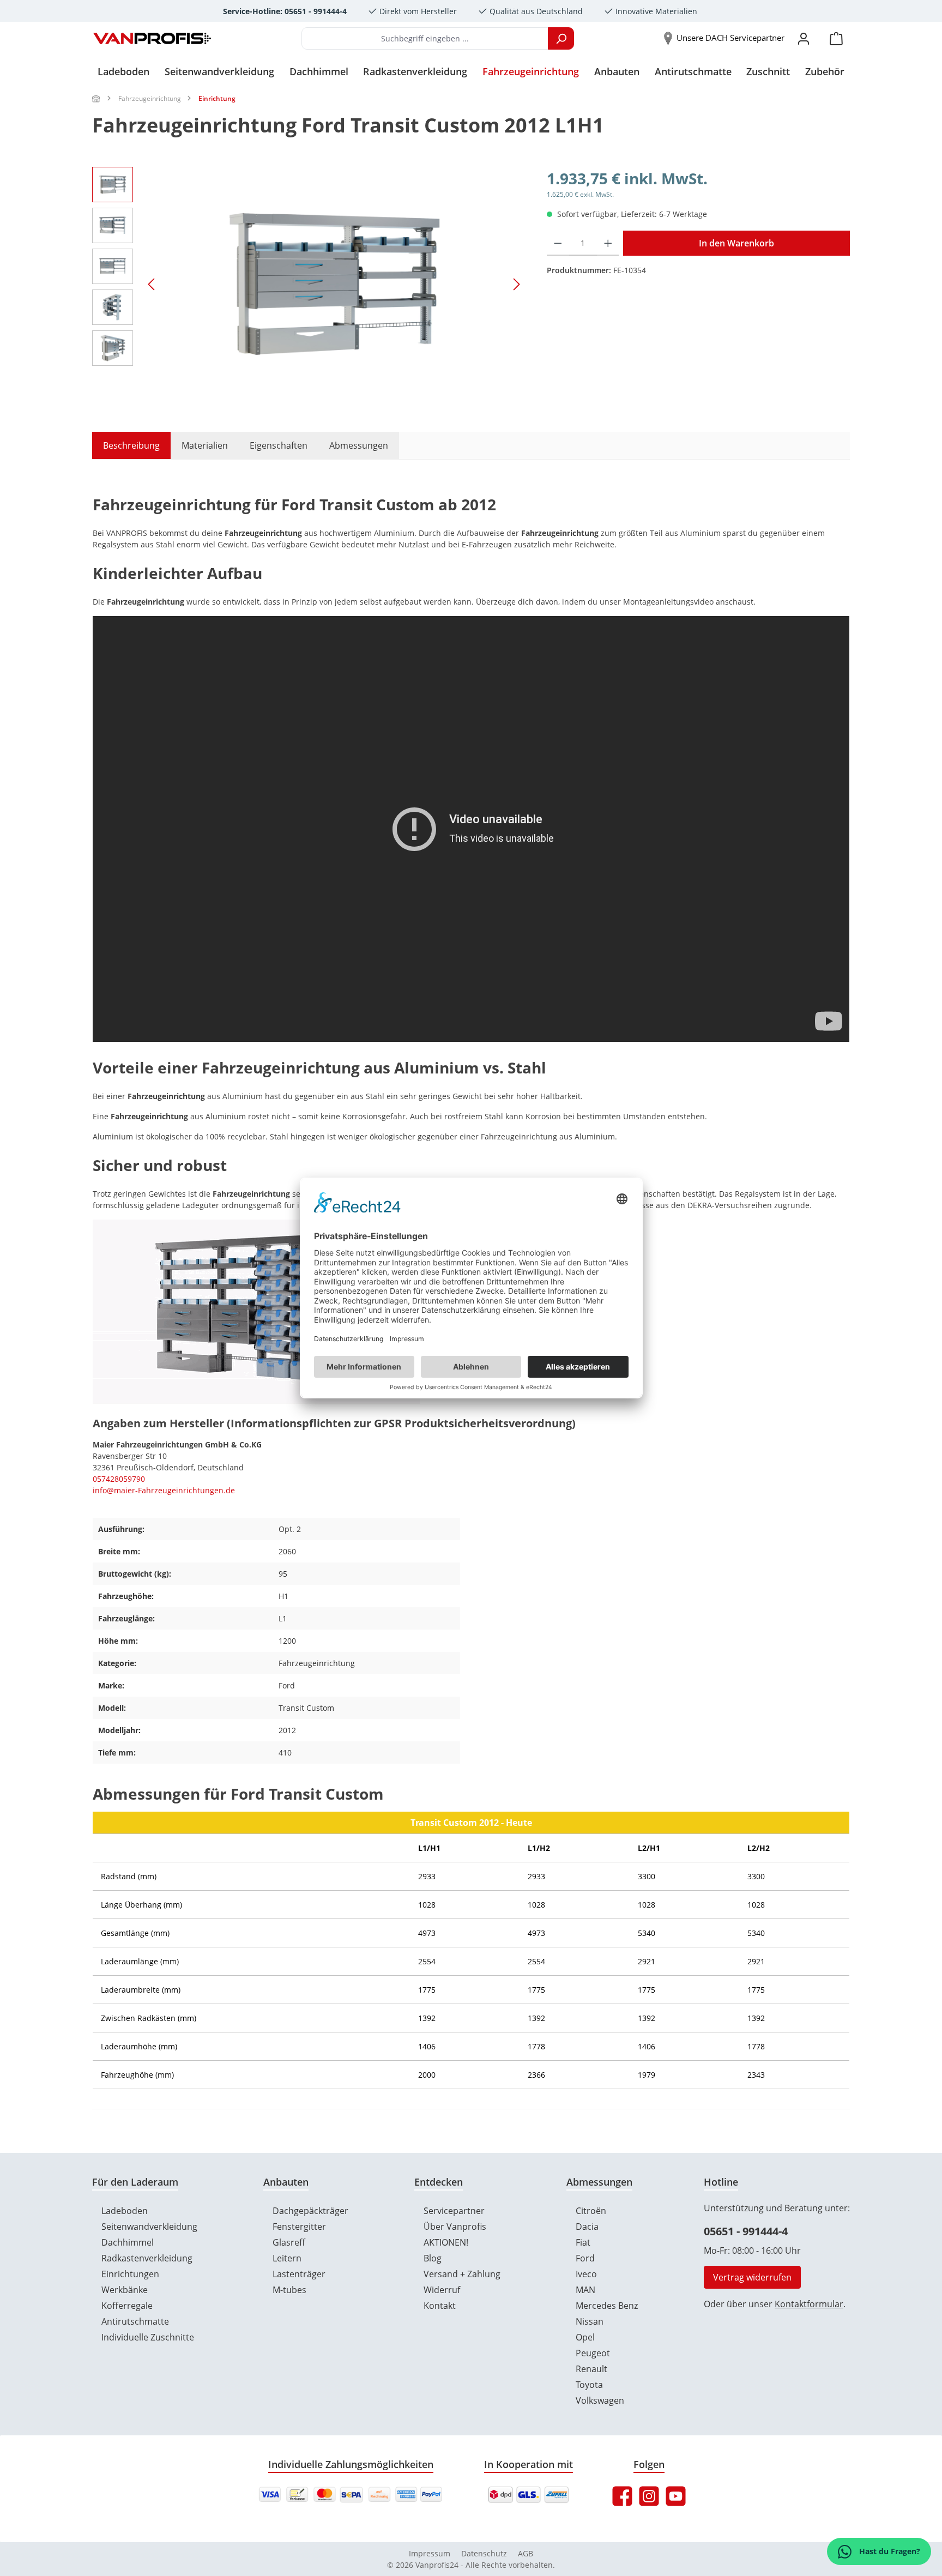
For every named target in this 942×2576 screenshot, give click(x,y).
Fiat (583, 2242)
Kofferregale (127, 2306)
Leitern (287, 2258)
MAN (585, 2290)
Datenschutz (484, 2553)
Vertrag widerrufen (752, 2277)
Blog (433, 2258)
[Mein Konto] (804, 38)
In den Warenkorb (736, 243)
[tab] (126, 445)
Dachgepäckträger (310, 2211)
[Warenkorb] (836, 38)
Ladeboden (125, 2211)
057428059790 (119, 1479)
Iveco (586, 2274)
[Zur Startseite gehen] (152, 39)
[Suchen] (561, 38)
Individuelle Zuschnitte (148, 2337)
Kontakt (440, 2306)
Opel (585, 2337)
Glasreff (289, 2242)
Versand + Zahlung (462, 2274)
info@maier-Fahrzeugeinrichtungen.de (164, 1490)
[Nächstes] (516, 284)
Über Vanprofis (455, 2227)
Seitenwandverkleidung (149, 2227)
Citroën (591, 2211)
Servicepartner (454, 2211)
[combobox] (425, 38)
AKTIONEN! (446, 2242)
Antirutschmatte (135, 2321)
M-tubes (289, 2290)
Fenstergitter (299, 2227)
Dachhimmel (128, 2242)
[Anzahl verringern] (558, 243)
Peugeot (593, 2353)
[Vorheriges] (152, 284)
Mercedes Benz (607, 2306)
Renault (591, 2369)
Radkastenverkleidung (147, 2258)
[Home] (96, 98)
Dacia (587, 2227)
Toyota (589, 2385)
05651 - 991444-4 (746, 2231)
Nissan (590, 2321)
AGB (526, 2553)
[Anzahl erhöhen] (608, 243)
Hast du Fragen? (889, 2551)
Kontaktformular (809, 2304)
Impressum (430, 2553)
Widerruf (442, 2290)
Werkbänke (125, 2290)
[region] (309, 284)
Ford (585, 2258)
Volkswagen (600, 2400)
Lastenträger (299, 2274)
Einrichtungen (130, 2274)
